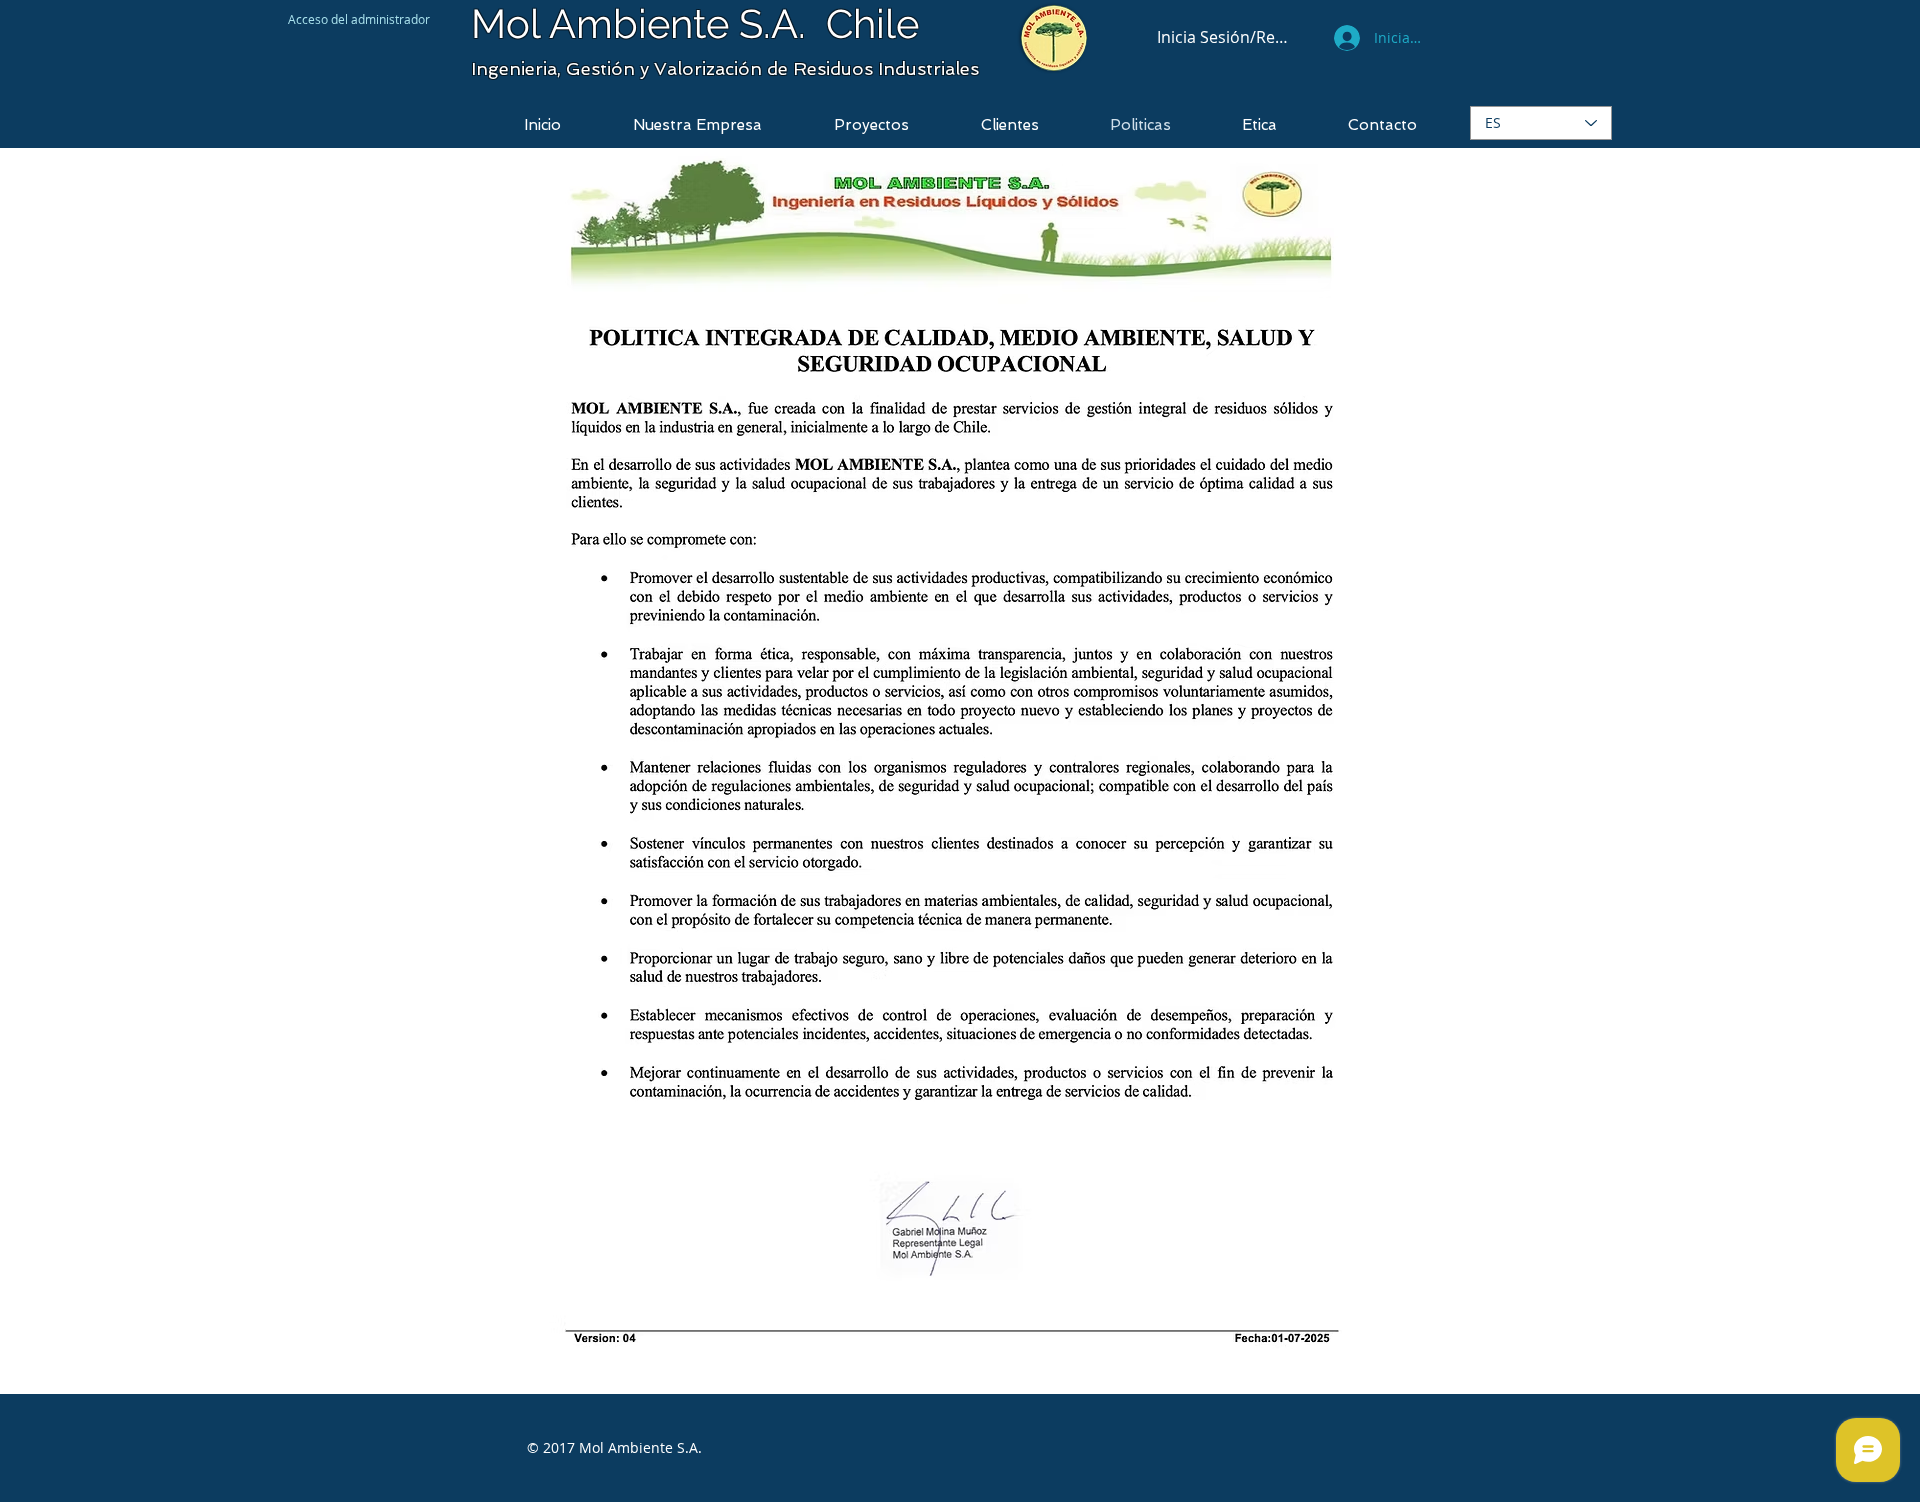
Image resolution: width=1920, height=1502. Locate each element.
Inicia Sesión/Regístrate (1224, 37)
